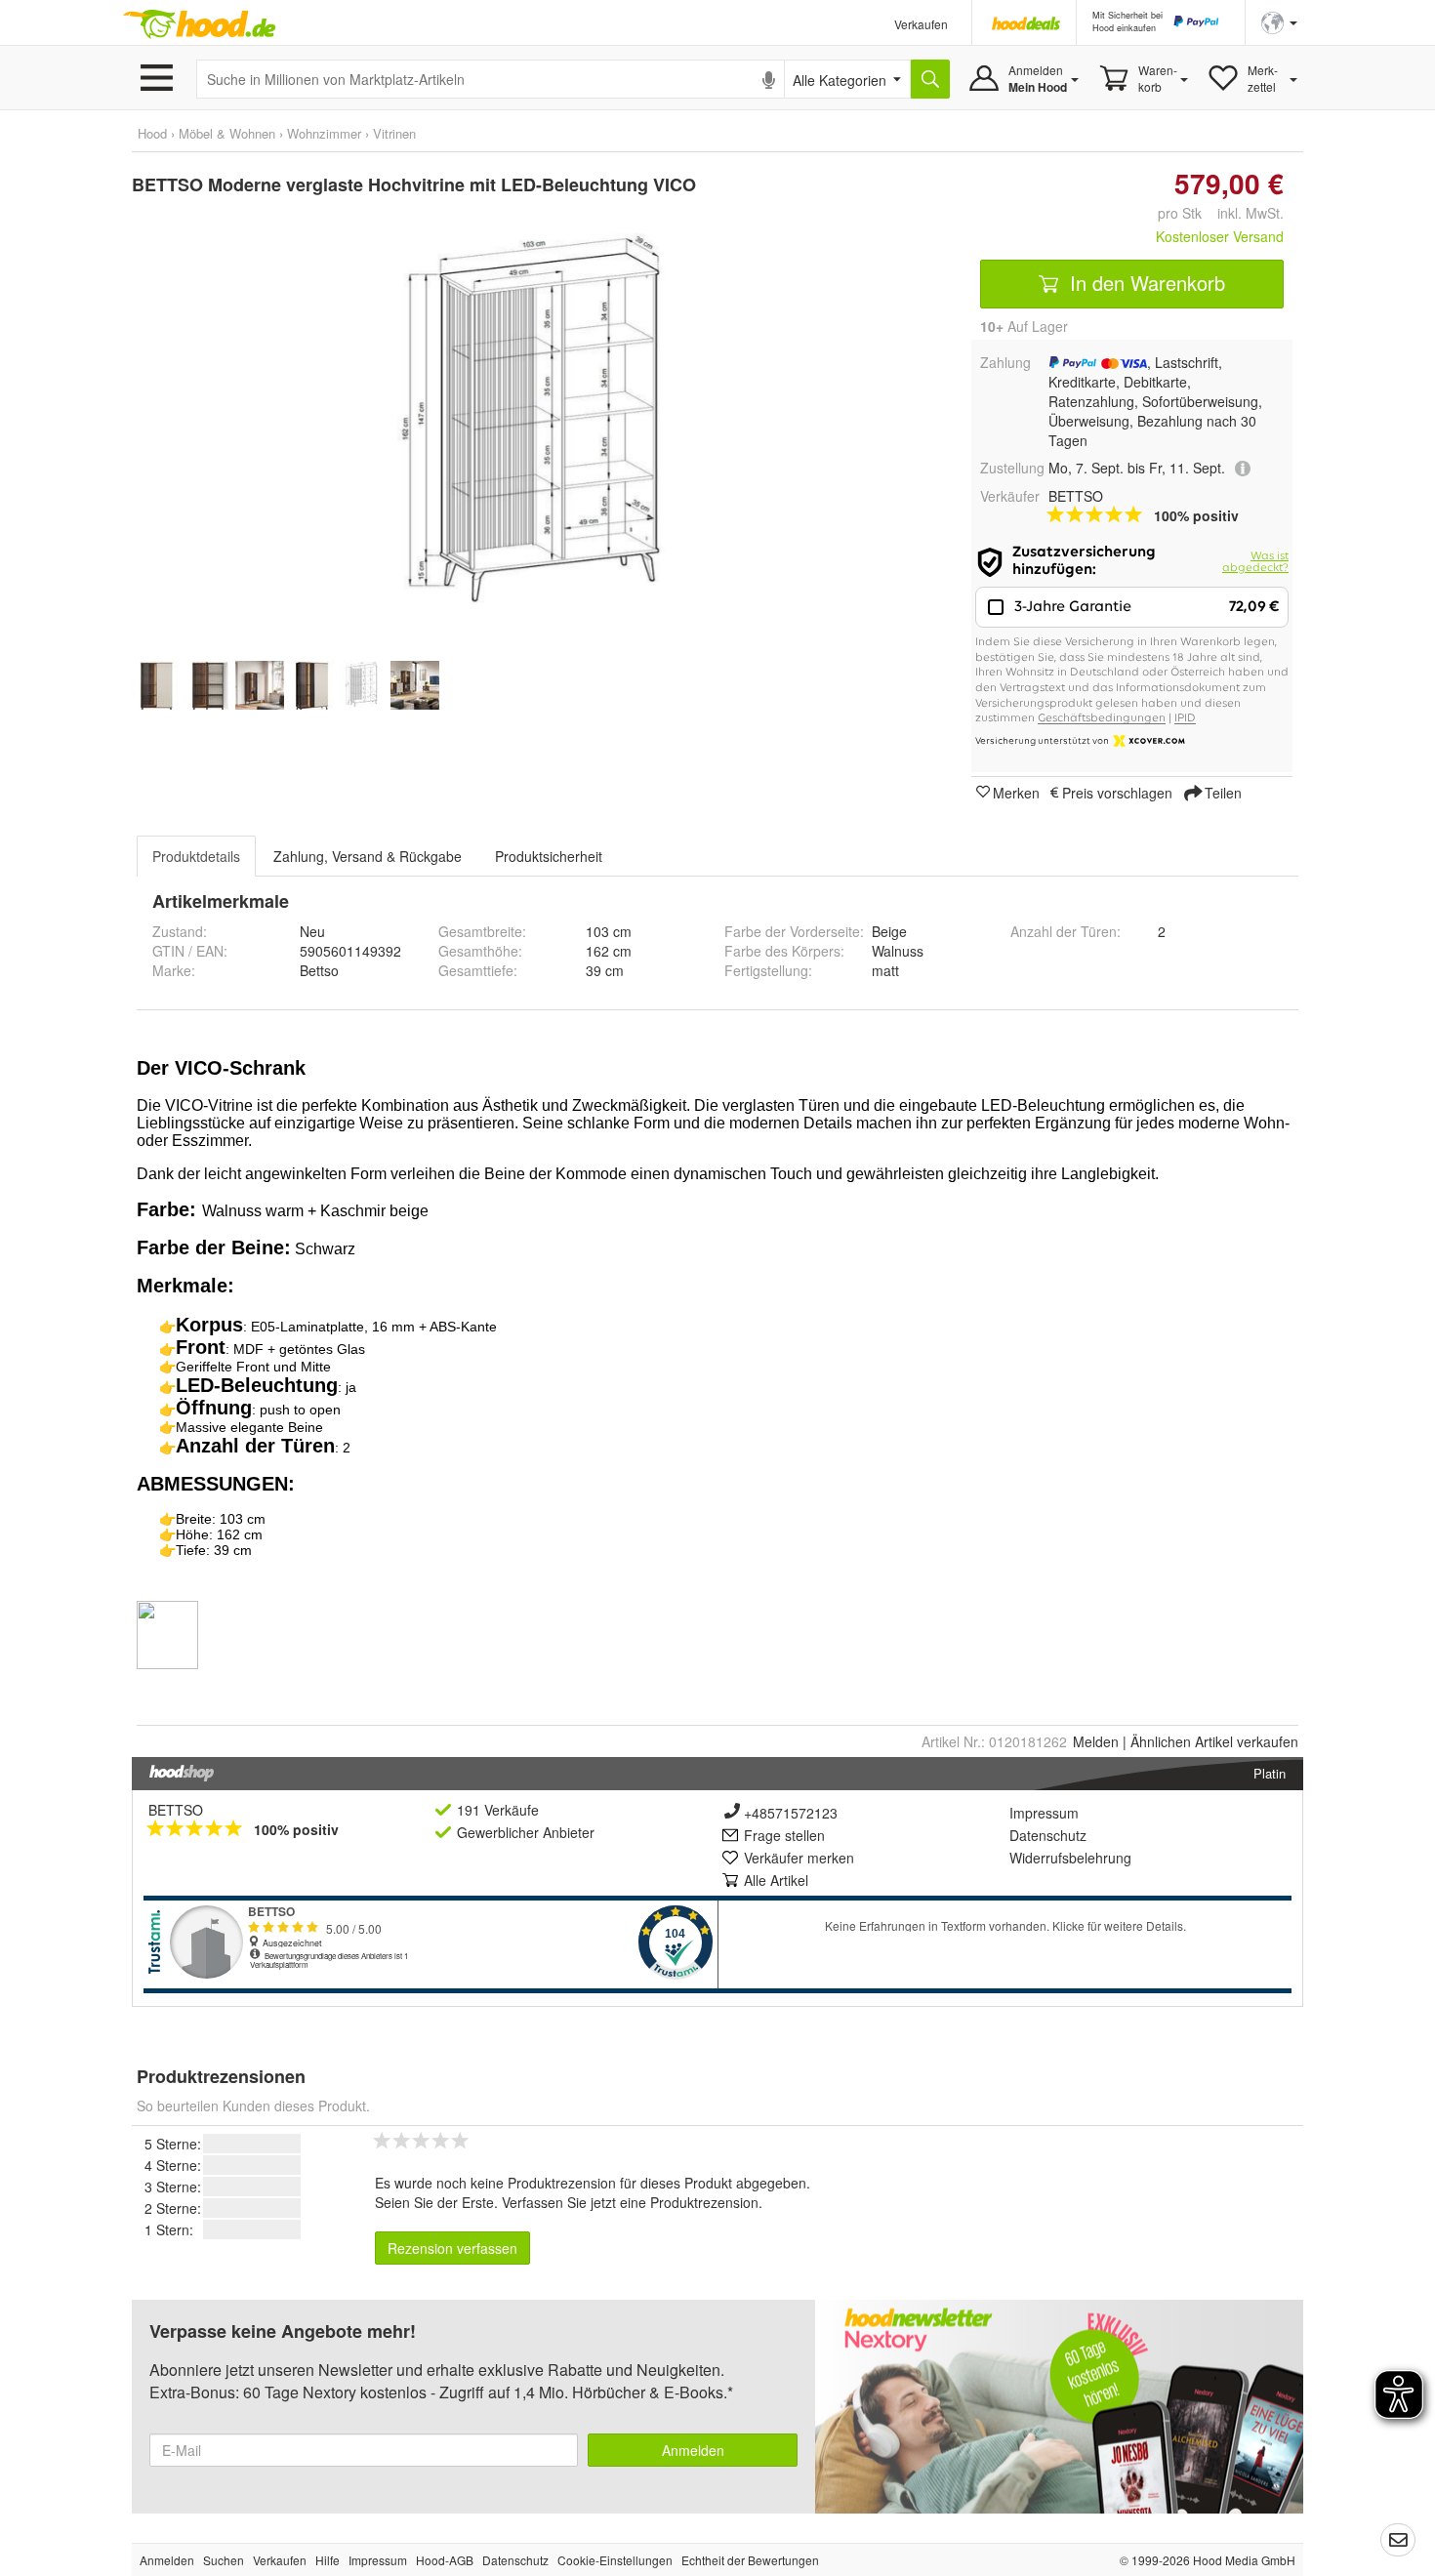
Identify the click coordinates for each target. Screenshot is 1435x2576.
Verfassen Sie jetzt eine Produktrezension (630, 2202)
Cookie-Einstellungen (615, 2560)
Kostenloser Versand (1220, 236)
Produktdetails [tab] (196, 856)
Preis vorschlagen (1117, 792)
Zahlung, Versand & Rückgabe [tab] (368, 856)
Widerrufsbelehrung (1070, 1858)
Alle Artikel (776, 1880)
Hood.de (199, 24)
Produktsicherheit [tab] (549, 856)
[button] (1279, 21)
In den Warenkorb (1145, 283)
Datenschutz (1048, 1835)
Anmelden (693, 2450)
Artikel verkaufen (1214, 1741)
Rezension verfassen (452, 2248)
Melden (1096, 1741)
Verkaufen (921, 24)
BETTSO (176, 1810)
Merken (1016, 792)
